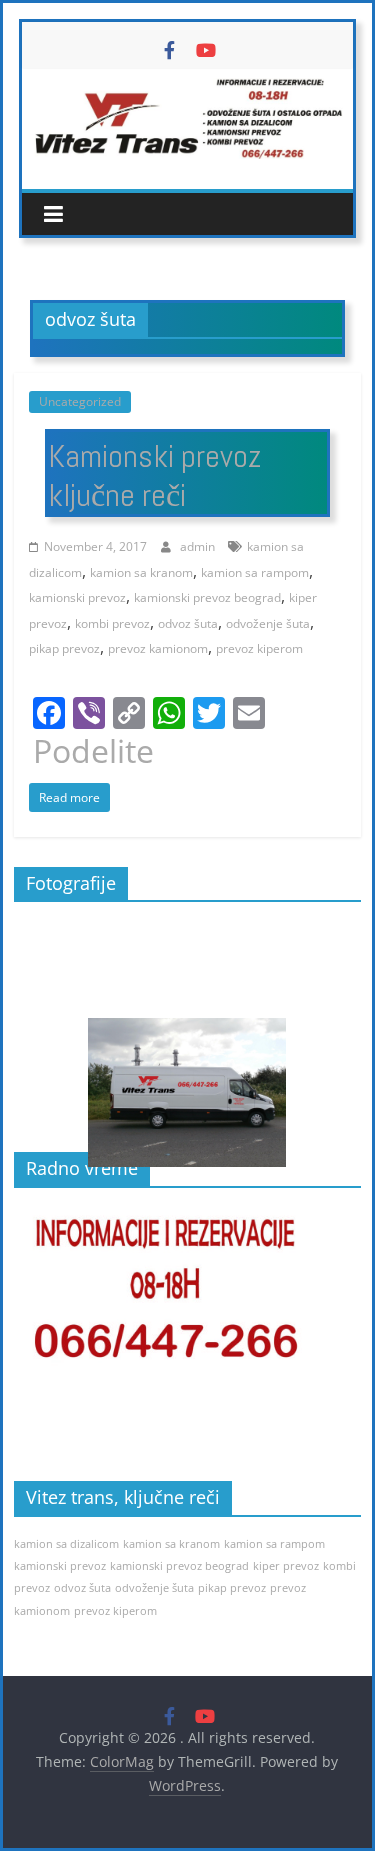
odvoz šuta (188, 623)
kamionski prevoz (77, 597)
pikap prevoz (64, 648)
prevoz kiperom (259, 648)
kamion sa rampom (255, 572)
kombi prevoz (112, 623)
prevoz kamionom (158, 648)
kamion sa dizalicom (66, 1544)
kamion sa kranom (141, 572)
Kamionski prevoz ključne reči (154, 475)
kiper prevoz (286, 1566)
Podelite (93, 751)
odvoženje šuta (268, 623)
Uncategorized (80, 401)
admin (199, 546)
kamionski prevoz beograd (207, 597)
